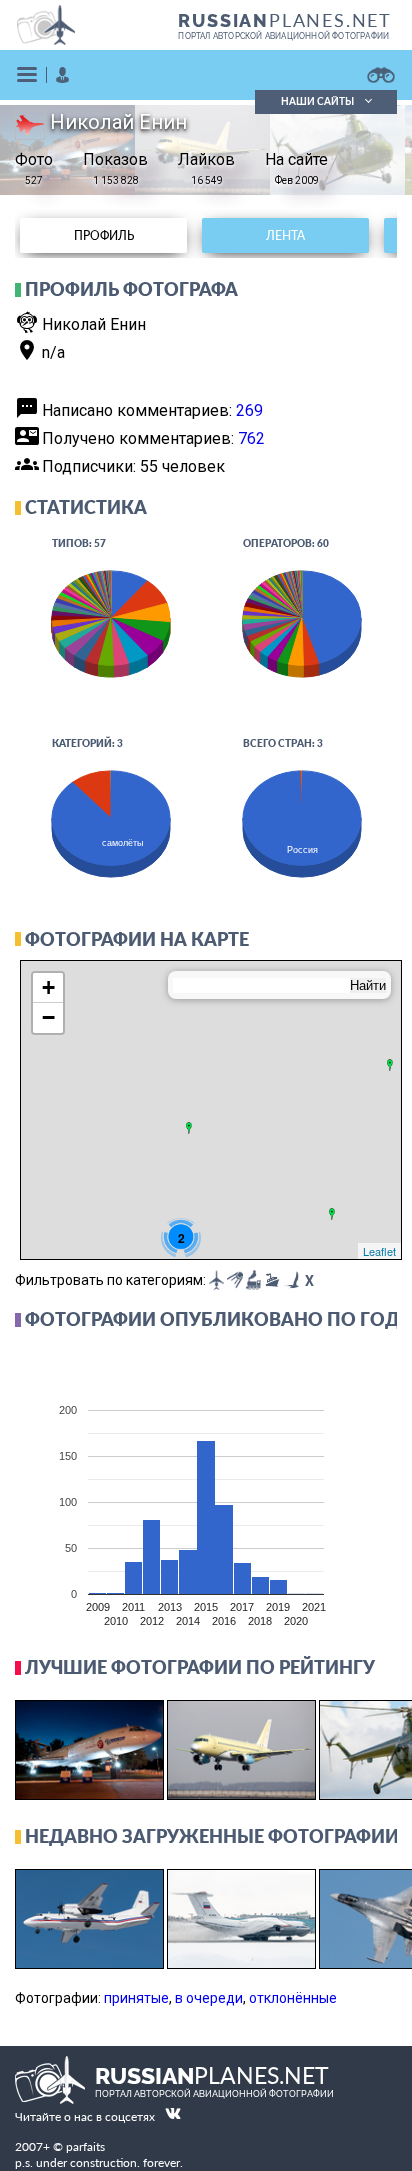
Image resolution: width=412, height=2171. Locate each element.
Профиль (104, 235)
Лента (285, 235)
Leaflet (379, 1251)
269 (249, 410)
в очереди (209, 1998)
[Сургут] (390, 1065)
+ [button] (48, 987)
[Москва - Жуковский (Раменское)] (189, 1128)
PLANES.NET (285, 20)
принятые (136, 1998)
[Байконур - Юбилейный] (332, 1214)
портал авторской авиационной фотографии (283, 36)
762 (251, 438)
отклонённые (293, 1998)
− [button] (48, 1017)
